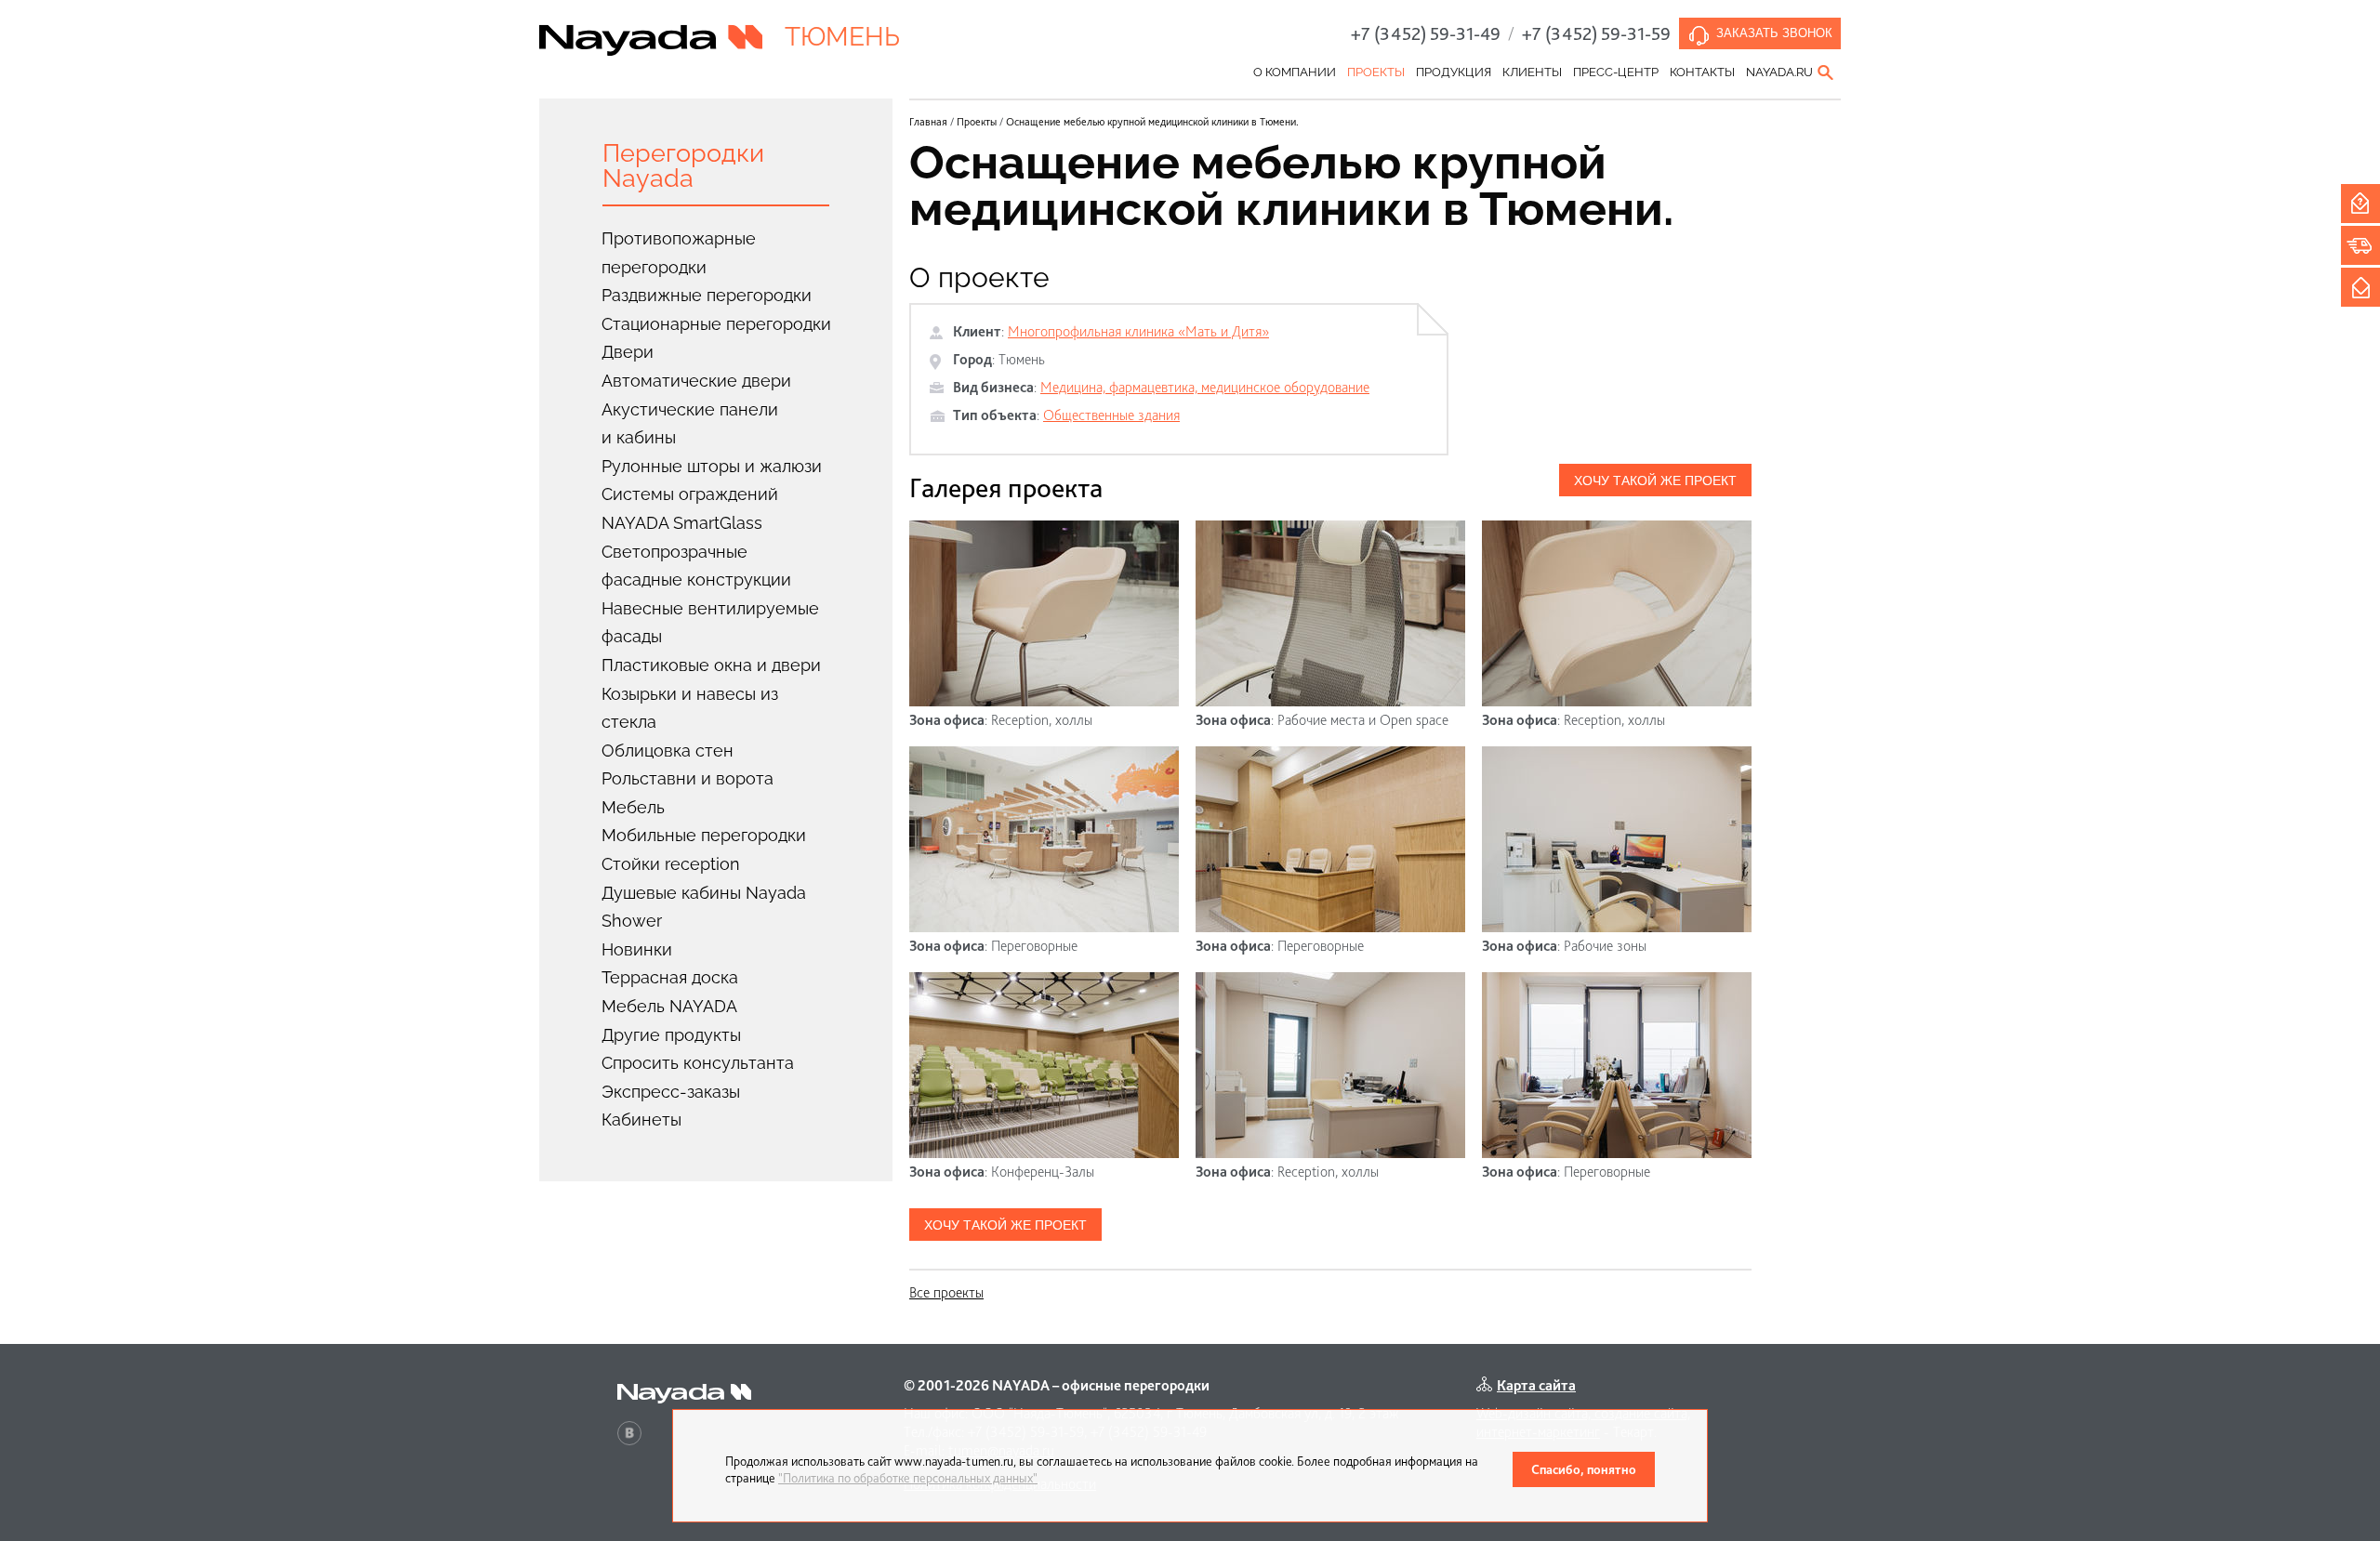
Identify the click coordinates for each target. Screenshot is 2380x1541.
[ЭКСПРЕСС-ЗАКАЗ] (2360, 245)
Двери (628, 352)
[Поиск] (1827, 72)
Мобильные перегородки (704, 835)
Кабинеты (641, 1120)
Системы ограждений (690, 494)
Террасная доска (670, 977)
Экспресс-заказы (671, 1092)
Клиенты (1532, 72)
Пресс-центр (1616, 72)
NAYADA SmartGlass (682, 523)
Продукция (1454, 72)
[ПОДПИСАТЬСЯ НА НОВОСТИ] (2360, 287)
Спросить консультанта (698, 1063)
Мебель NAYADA (669, 1006)
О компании (1295, 72)
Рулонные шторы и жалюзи (712, 466)
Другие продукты (671, 1035)
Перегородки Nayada (683, 165)
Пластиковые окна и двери (711, 665)
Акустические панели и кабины (690, 424)
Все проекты (946, 1292)
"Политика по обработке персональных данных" (908, 1478)
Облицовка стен (668, 751)
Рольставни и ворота (688, 778)
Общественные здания (1111, 415)
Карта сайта (1536, 1385)
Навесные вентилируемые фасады (710, 623)
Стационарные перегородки (716, 324)
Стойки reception (671, 864)
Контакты (1702, 72)
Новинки (637, 949)
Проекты (1376, 72)
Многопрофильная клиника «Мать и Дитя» (1138, 331)
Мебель (633, 807)
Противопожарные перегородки (679, 253)
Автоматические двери (696, 381)
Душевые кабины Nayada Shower (704, 907)
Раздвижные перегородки (707, 295)
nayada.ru (1779, 72)
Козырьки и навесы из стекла (690, 708)
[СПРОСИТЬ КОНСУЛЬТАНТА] (2360, 204)
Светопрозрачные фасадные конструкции (696, 566)
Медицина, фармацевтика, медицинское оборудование (1205, 387)
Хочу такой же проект (1655, 481)
